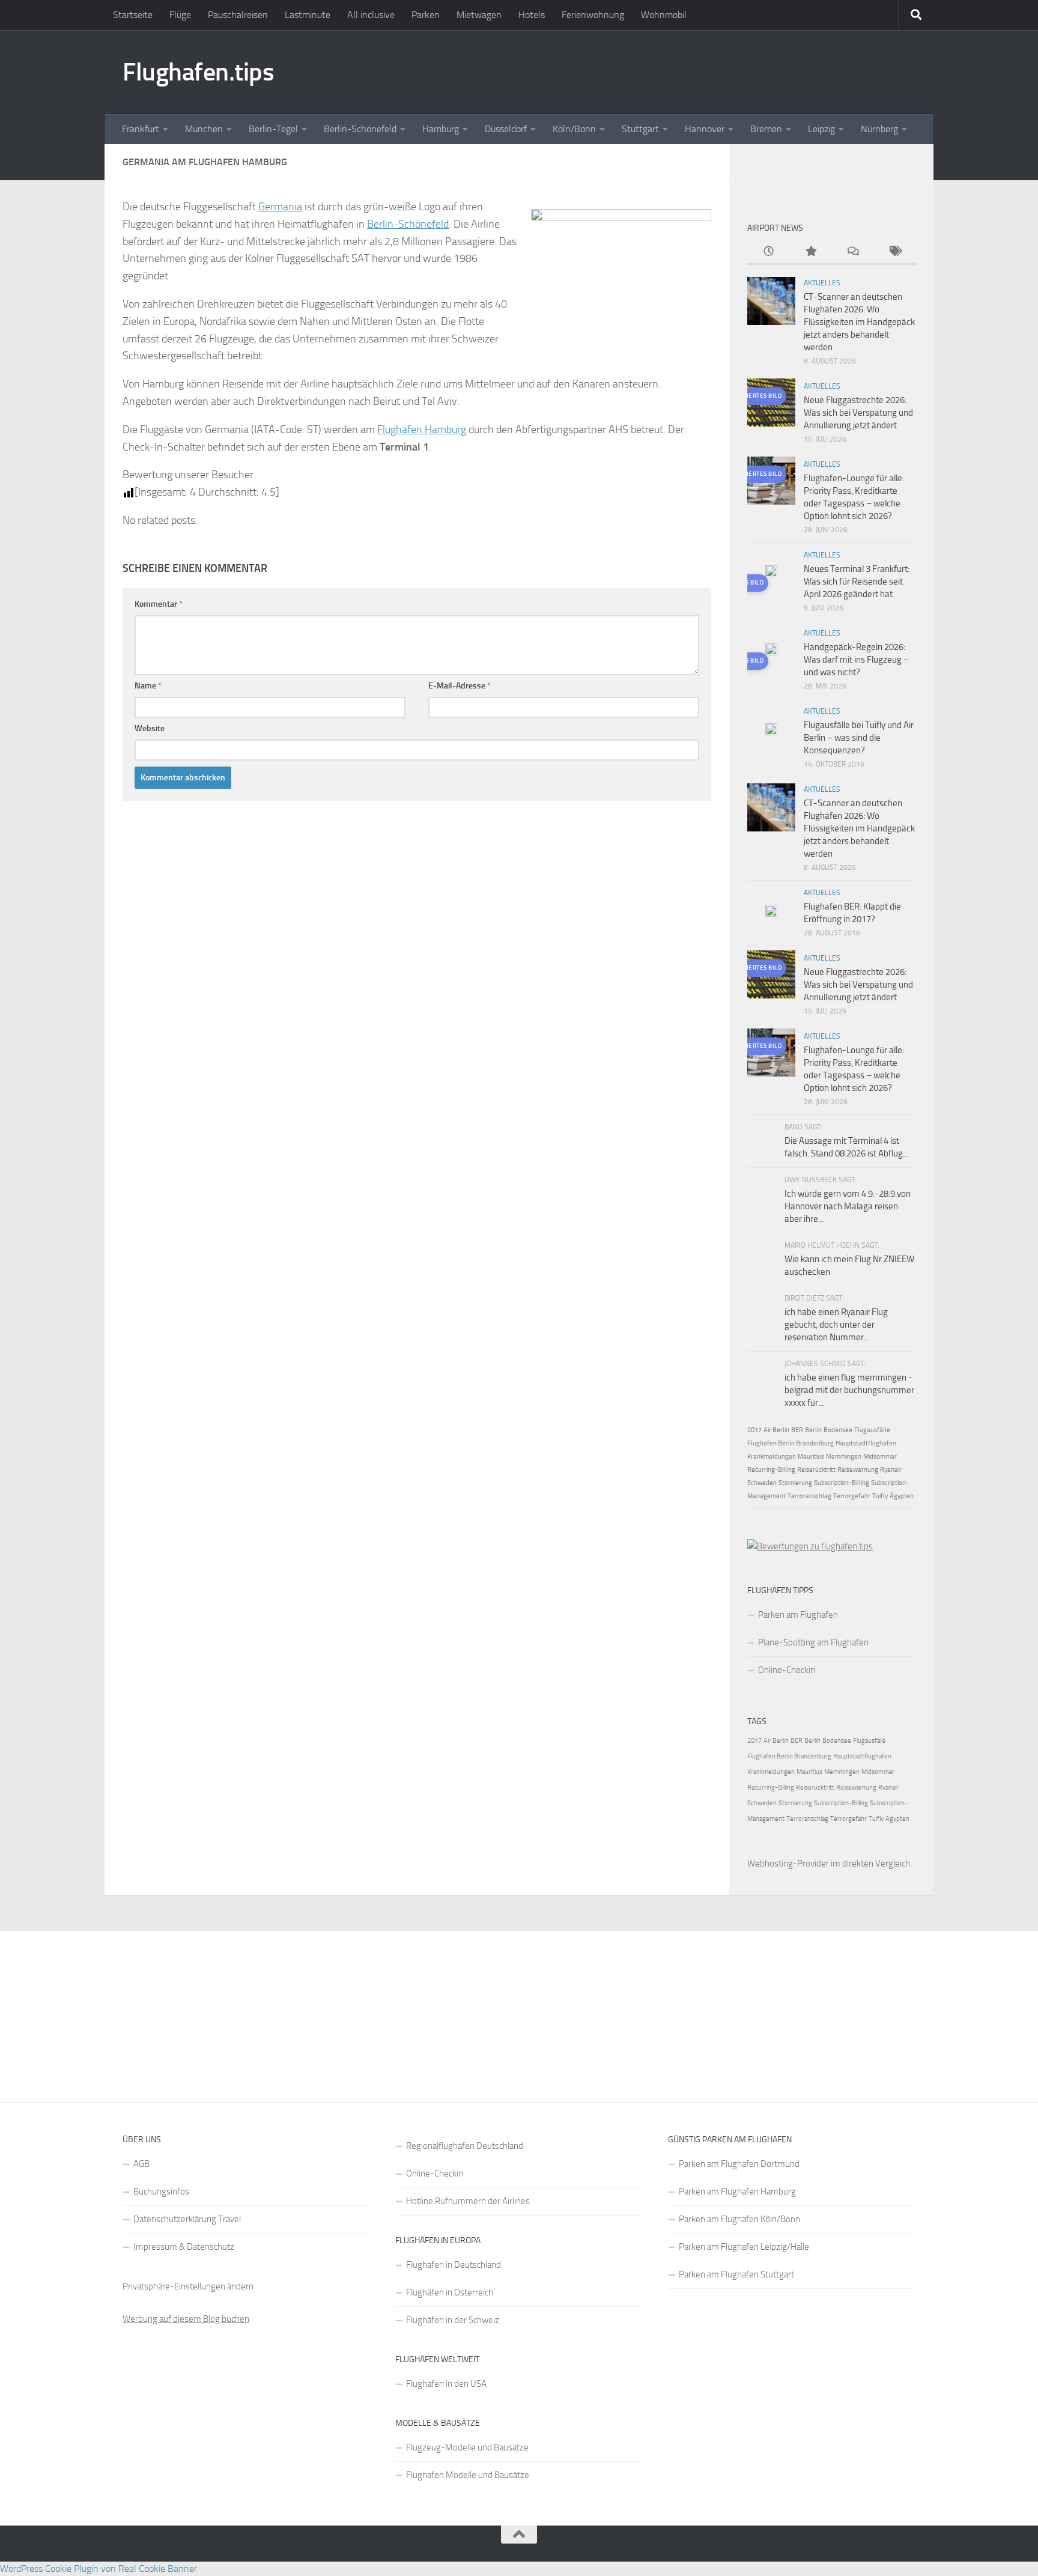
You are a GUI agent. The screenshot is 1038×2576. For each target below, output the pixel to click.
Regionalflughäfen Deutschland (465, 2146)
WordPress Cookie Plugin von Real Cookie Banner (99, 2568)
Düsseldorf (506, 129)
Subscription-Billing (842, 1483)
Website (150, 728)
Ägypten (902, 1496)
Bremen (766, 129)
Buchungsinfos (161, 2192)
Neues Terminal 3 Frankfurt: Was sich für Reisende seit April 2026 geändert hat (857, 582)
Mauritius (811, 1457)
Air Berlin (776, 1430)
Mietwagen (479, 15)
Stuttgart (640, 129)
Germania (280, 207)
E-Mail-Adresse (460, 686)
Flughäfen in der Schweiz (453, 2320)
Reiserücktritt (816, 1470)
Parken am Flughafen (798, 1615)
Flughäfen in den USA (446, 2384)
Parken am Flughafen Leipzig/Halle (744, 2247)
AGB (141, 2164)
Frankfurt (141, 129)
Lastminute (308, 15)
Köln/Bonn (574, 129)
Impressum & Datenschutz (184, 2247)
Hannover (705, 129)
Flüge (180, 15)
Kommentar (159, 604)
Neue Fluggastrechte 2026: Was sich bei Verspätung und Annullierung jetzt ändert (858, 413)
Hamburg (441, 129)
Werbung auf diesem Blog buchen (186, 2319)
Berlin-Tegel (273, 129)
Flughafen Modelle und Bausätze (468, 2475)
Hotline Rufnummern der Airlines (468, 2201)
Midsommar (880, 1457)
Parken (426, 15)
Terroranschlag (809, 1496)
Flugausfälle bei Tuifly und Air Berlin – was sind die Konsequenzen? (859, 738)
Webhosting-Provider (788, 1864)
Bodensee (838, 1430)
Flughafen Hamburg (422, 430)
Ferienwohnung (593, 15)
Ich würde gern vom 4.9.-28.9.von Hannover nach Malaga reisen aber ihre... (848, 1206)
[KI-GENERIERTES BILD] (771, 573)
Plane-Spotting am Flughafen (813, 1642)
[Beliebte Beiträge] (810, 252)
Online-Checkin (787, 1670)
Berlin (813, 1430)
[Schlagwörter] (894, 252)
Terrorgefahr (852, 1496)
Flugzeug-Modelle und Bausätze (467, 2447)
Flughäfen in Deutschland (454, 2265)
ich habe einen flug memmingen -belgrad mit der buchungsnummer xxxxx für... (849, 1390)
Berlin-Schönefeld (360, 129)
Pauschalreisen (238, 15)
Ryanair (891, 1470)
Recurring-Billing (771, 1470)
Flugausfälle (872, 1430)
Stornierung (795, 1483)
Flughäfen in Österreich (450, 2292)
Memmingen (844, 1457)
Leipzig (821, 129)
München (204, 129)
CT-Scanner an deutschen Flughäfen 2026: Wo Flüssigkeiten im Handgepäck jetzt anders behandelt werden (859, 322)
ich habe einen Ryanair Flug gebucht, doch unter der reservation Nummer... (836, 1325)
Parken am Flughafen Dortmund (739, 2164)
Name (148, 686)
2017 (754, 1430)
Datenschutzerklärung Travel (187, 2219)
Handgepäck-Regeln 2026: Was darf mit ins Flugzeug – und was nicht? (856, 660)
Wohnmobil (664, 15)
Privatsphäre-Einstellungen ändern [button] (188, 2286)
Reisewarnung (858, 1470)
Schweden (762, 1483)
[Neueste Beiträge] (768, 252)
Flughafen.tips (198, 72)
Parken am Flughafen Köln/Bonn (739, 2219)
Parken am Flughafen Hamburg (737, 2192)
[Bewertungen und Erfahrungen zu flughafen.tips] (810, 1546)
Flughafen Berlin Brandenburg (791, 1443)
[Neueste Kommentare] (852, 252)
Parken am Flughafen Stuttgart (736, 2274)
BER (797, 1430)
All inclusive (371, 15)
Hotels (532, 15)
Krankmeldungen (772, 1457)
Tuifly (880, 1496)
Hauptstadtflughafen (866, 1443)
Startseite (133, 15)
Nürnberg (879, 129)
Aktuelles (822, 283)
